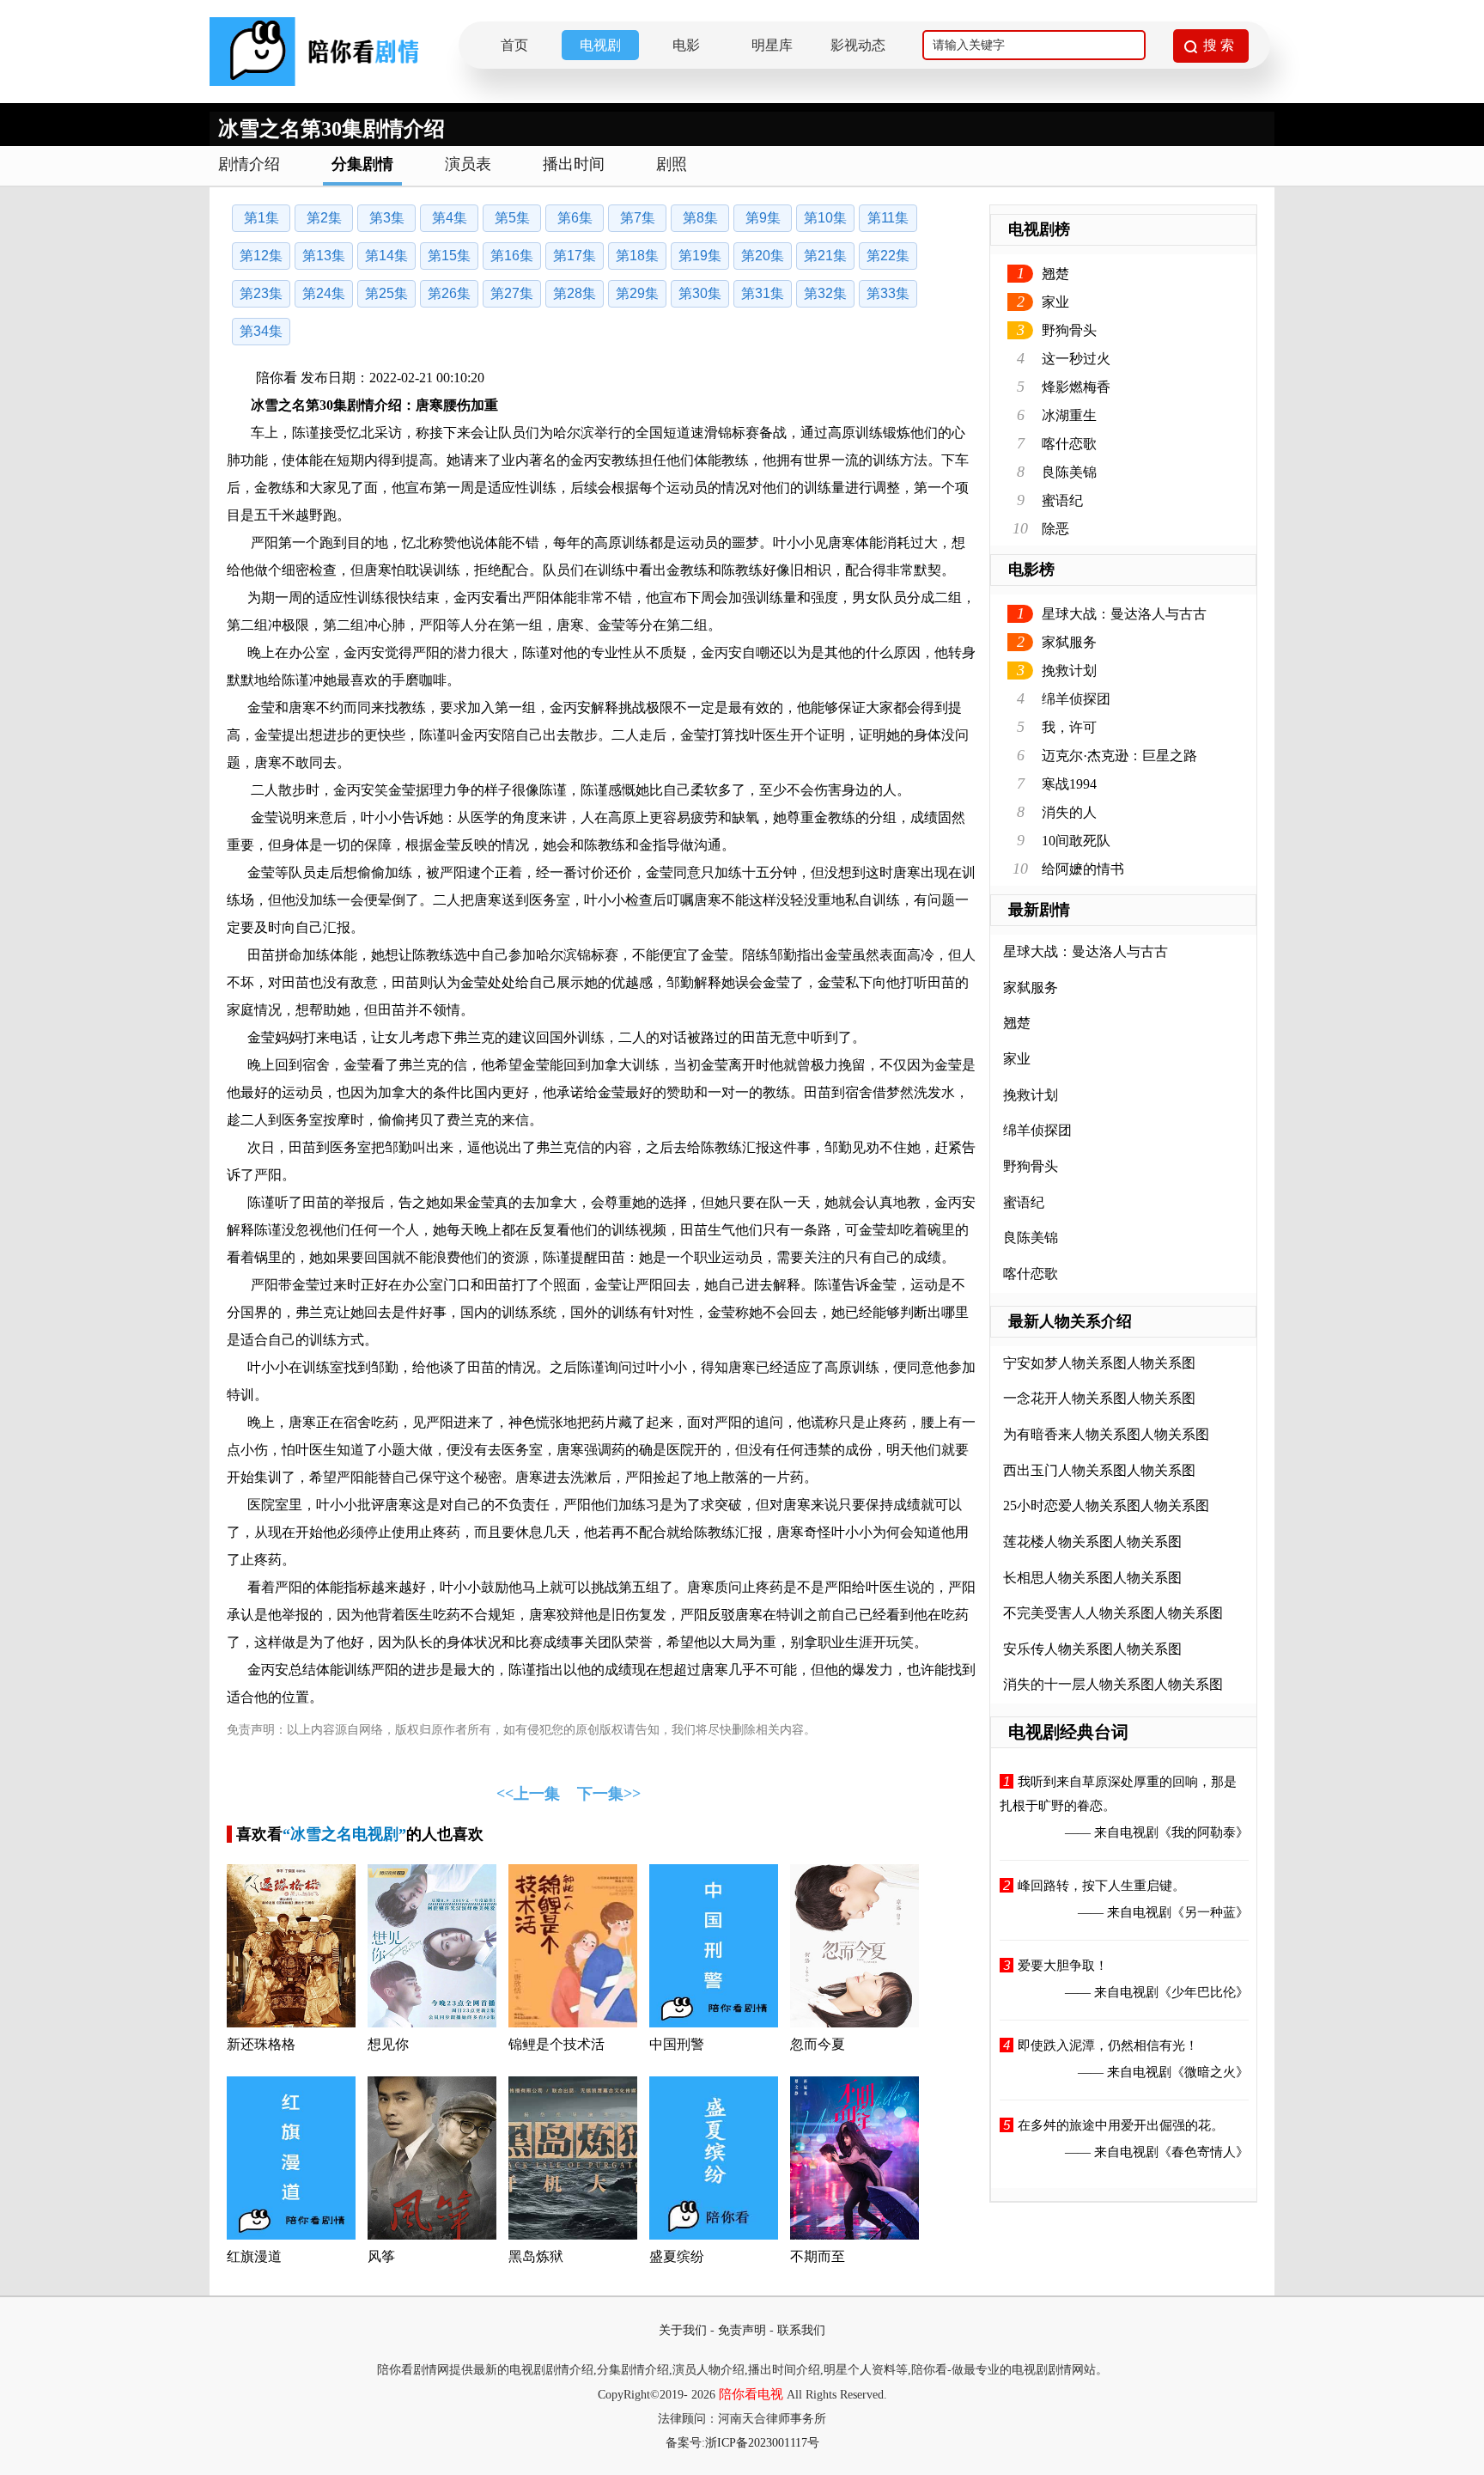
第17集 (575, 256)
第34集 (261, 331)
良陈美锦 (1069, 472)
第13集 (324, 256)
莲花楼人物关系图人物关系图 (1092, 1542)
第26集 (449, 293)
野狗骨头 (1069, 330)
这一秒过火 (1076, 359)
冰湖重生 (1069, 415)
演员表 (468, 164)
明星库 (772, 45)
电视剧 (600, 45)
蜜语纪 (1062, 500)
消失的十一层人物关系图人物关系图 (1113, 1684)
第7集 (638, 218)
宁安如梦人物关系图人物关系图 (1099, 1363)
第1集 (262, 218)
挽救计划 (1069, 671)
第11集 (888, 218)
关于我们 (683, 2330)
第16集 (512, 256)
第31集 (763, 293)
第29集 (637, 293)
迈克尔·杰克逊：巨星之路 (1119, 756)
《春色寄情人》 (1204, 2152)
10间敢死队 (1076, 841)
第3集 (387, 218)
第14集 (386, 256)
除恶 (1055, 529)
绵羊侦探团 (1076, 699)
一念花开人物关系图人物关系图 (1099, 1398)
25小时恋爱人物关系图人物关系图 (1106, 1506)
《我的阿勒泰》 (1204, 1832)
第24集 (324, 293)
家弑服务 (1069, 642)
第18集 (637, 256)
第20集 (763, 256)
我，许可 (1069, 727)
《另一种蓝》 (1210, 1912)
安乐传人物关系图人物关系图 (1092, 1649)
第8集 (700, 218)
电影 (686, 45)
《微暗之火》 (1210, 2072)
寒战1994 (1069, 784)
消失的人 (1069, 812)
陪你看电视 (751, 2394)
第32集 (825, 293)
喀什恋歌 (1069, 444)
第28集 (575, 293)
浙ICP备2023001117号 (762, 2443)
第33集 (888, 293)
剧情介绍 (249, 164)
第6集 (575, 218)
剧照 (672, 164)
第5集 (512, 218)
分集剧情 (362, 164)
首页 (514, 45)
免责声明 (742, 2330)
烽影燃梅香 (1076, 387)
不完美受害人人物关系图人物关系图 (1113, 1613)
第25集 (386, 293)
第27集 (512, 293)
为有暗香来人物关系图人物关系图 (1106, 1434)
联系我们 (801, 2330)
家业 (1055, 302)
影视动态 (858, 45)
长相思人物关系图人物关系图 (1092, 1578)
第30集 (700, 293)
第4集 (450, 218)
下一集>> (609, 1794)
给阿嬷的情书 (1083, 869)
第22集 (888, 256)
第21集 (825, 256)
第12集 (261, 256)
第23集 (261, 293)
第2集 (324, 218)
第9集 (763, 218)
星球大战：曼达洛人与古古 (1124, 614)
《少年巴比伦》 (1204, 1992)
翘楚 (1055, 274)
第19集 (700, 256)
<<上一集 (528, 1794)
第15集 (449, 256)
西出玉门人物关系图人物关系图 (1099, 1470)
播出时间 (574, 164)
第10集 (825, 218)
